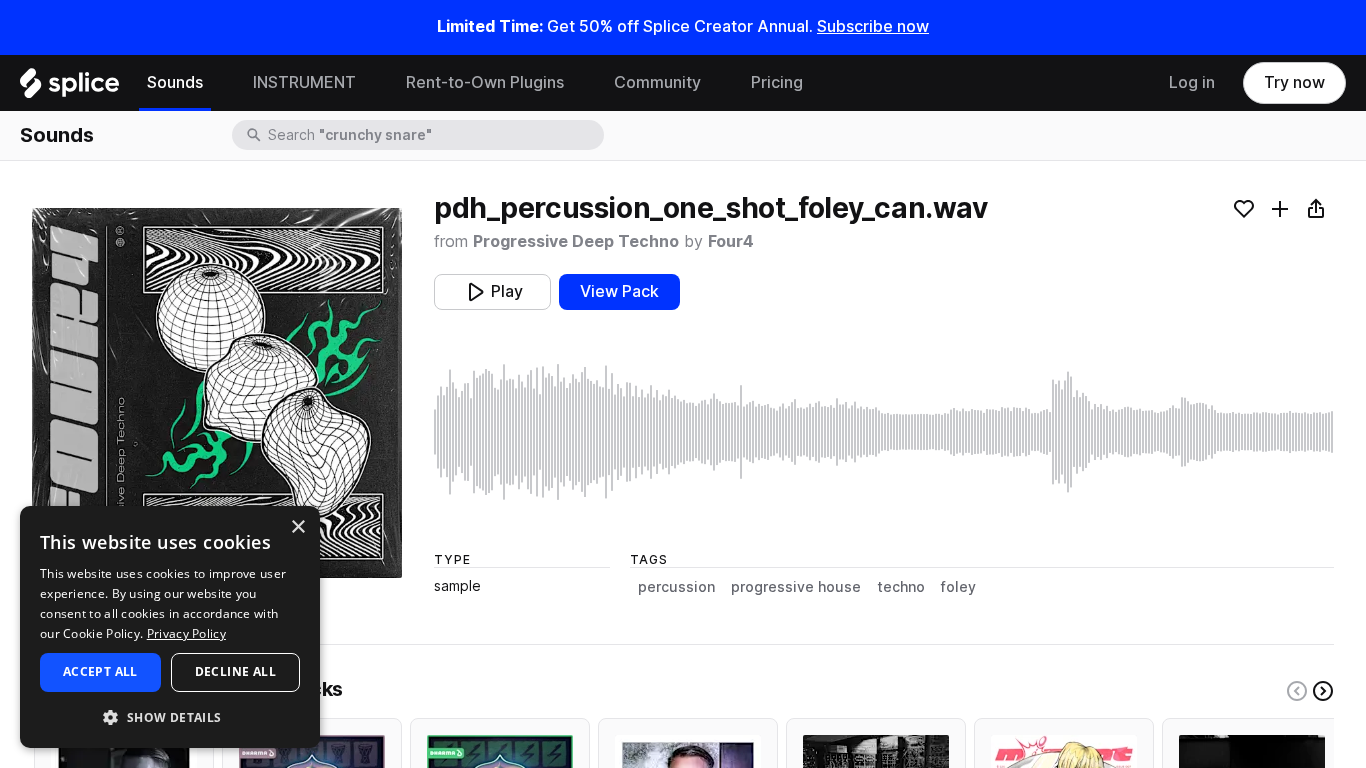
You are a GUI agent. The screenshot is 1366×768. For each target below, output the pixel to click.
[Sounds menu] (218, 83)
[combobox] (434, 135)
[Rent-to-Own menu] (579, 83)
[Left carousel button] (1297, 691)
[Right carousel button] (1323, 691)
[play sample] (884, 432)
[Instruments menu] (371, 83)
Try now (1294, 82)
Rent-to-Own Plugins (485, 82)
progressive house (796, 587)
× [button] (297, 527)
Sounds (175, 82)
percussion (676, 587)
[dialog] (170, 627)
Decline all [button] (235, 671)
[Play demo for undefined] (217, 393)
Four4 (731, 241)
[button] (170, 716)
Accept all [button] (100, 671)
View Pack (619, 291)
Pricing (777, 82)
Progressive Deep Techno (576, 241)
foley (958, 587)
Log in (1192, 82)
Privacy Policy (186, 633)
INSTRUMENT (304, 82)
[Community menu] (716, 83)
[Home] (69, 88)
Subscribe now (873, 26)
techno (901, 587)
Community (657, 82)
